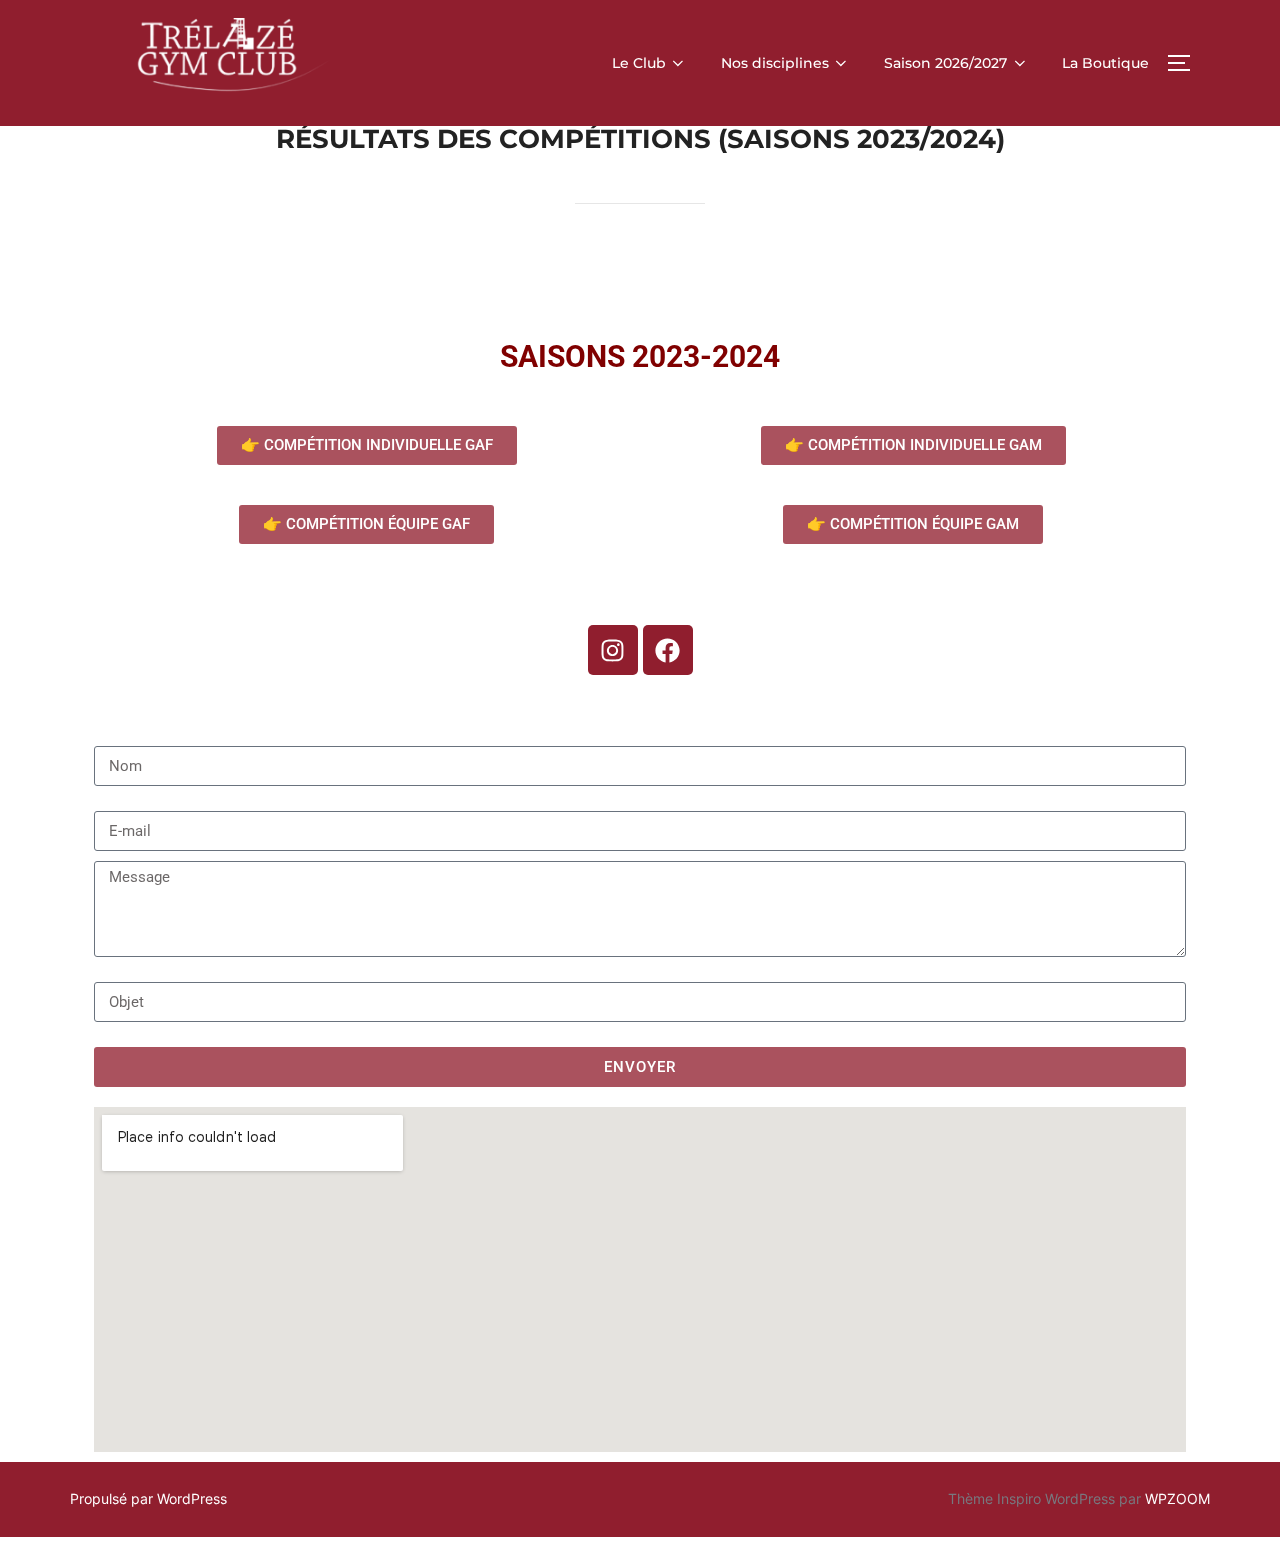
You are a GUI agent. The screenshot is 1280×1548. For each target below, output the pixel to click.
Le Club (639, 63)
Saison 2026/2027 (945, 63)
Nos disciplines (775, 63)
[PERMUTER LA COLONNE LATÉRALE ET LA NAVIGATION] (1186, 63)
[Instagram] (613, 650)
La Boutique (1105, 63)
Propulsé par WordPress (148, 1498)
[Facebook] (668, 650)
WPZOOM (1177, 1498)
